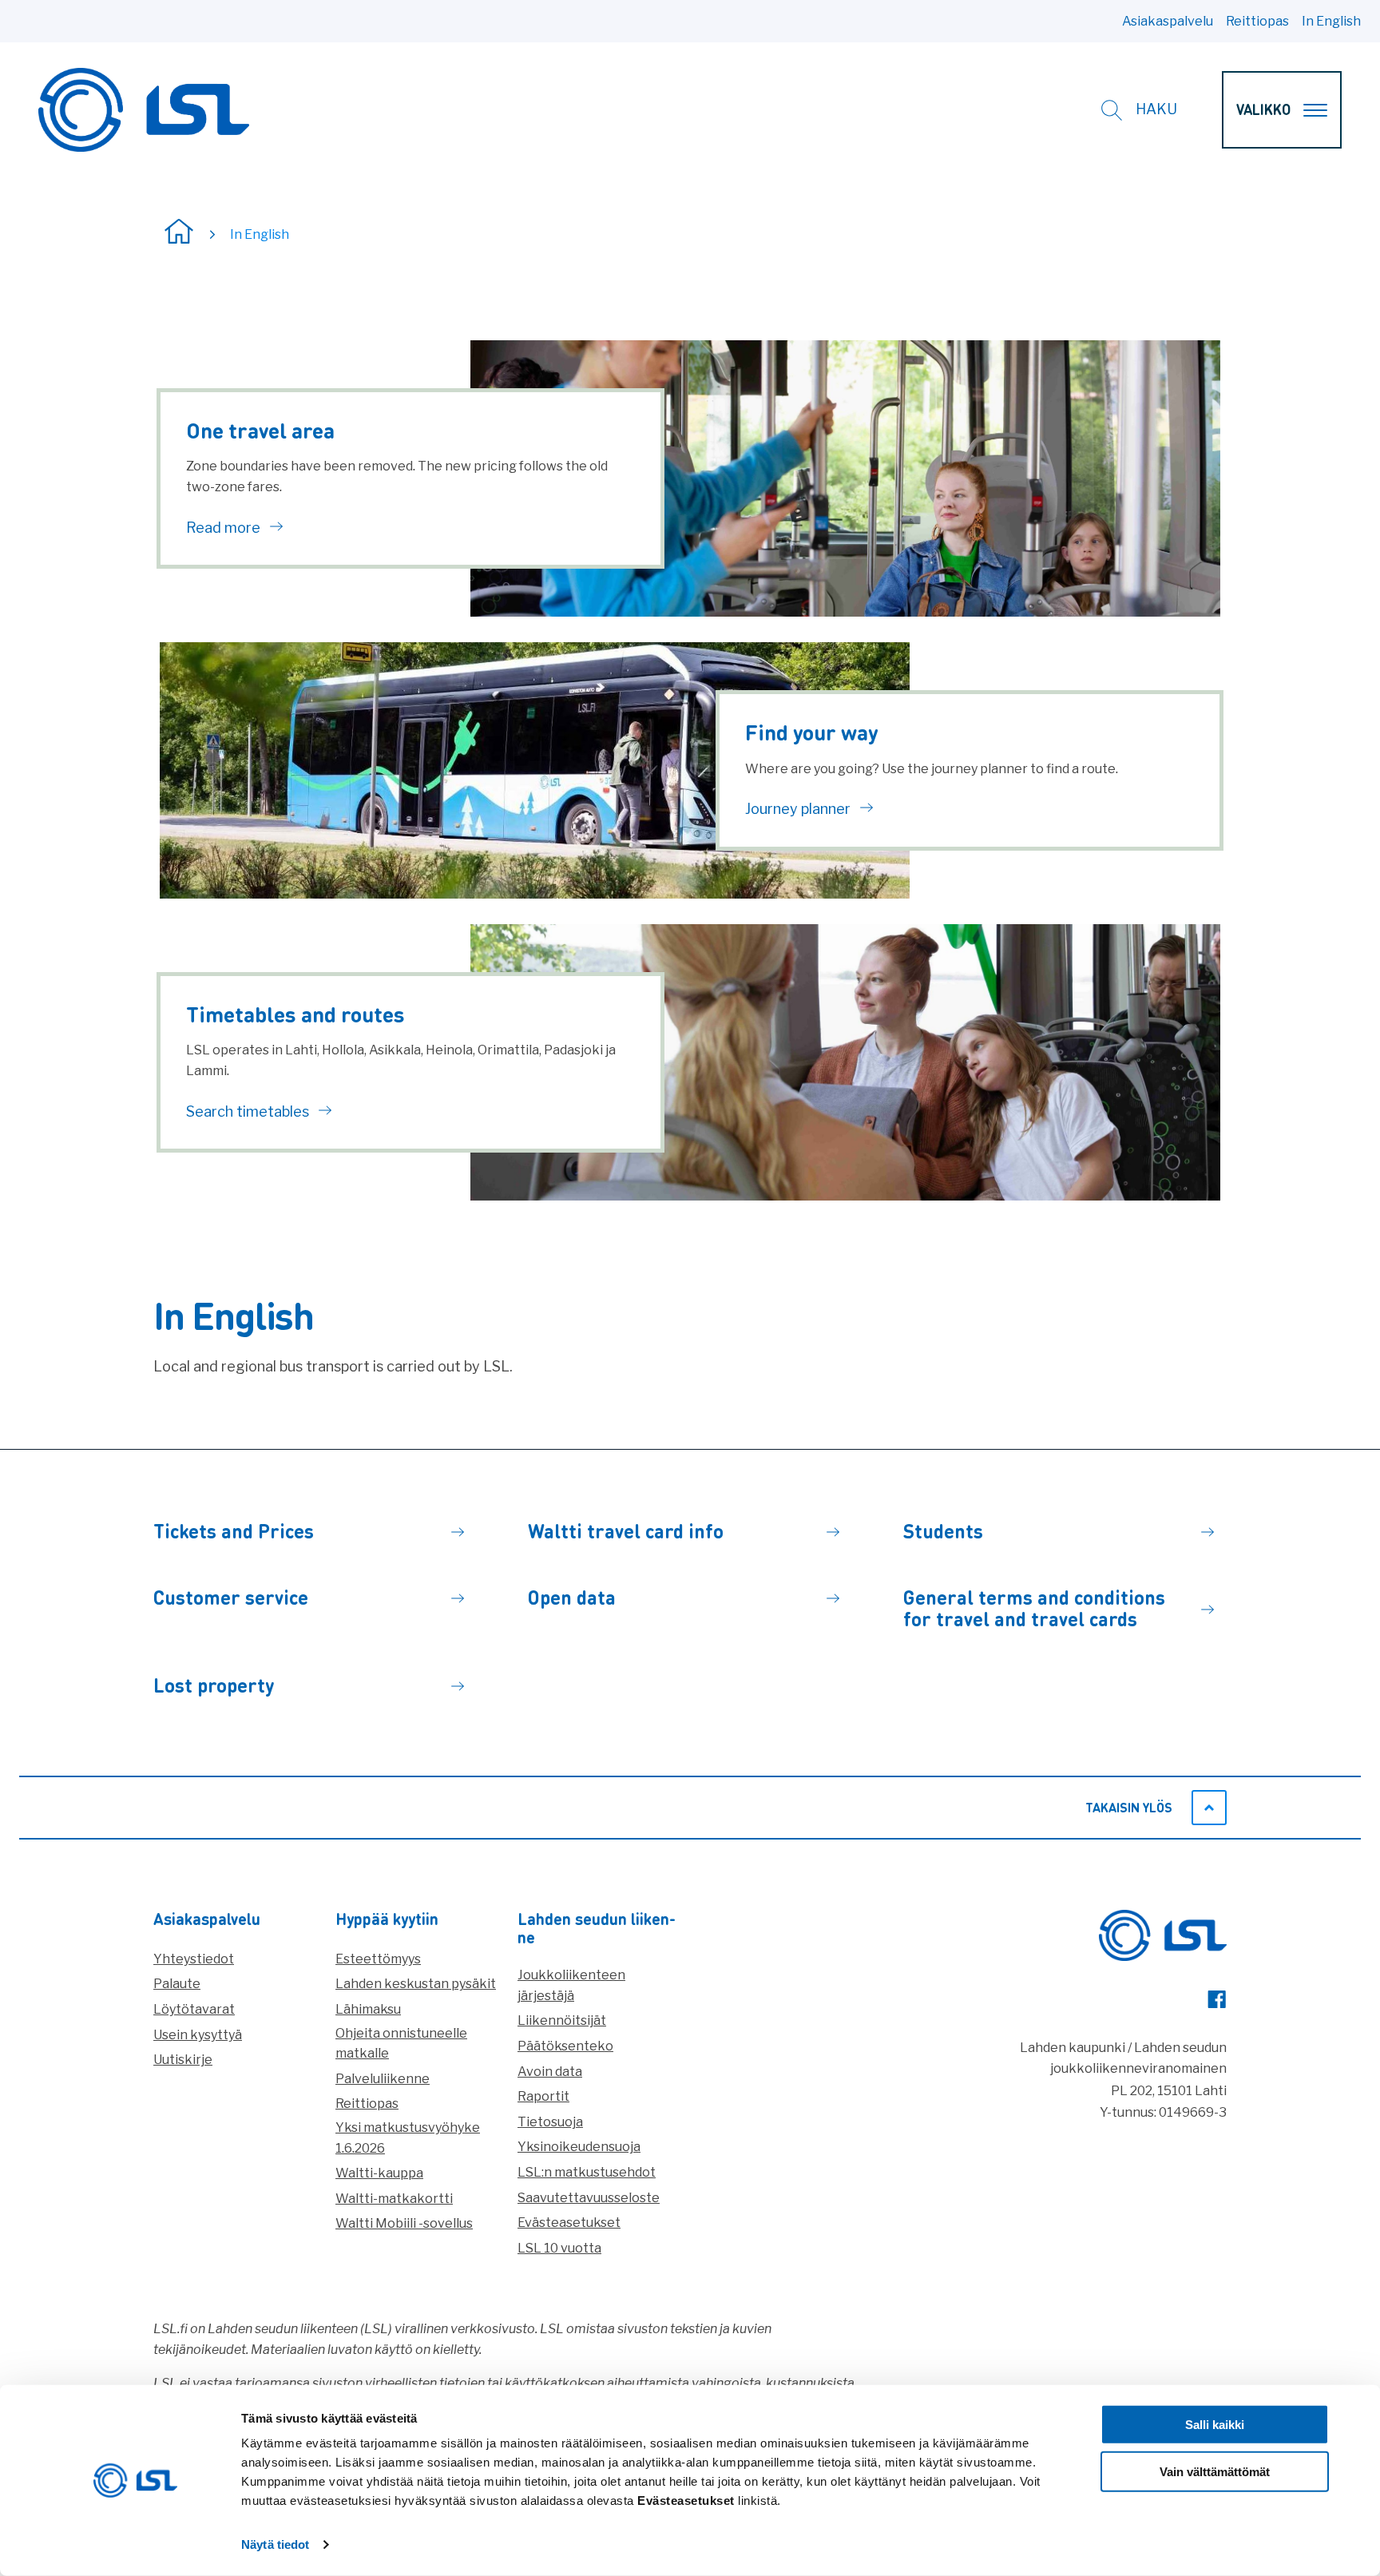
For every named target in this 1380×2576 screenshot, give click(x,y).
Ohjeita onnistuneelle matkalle (401, 2044)
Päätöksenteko (565, 2046)
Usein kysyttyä (198, 2035)
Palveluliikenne (383, 2079)
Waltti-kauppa (379, 2173)
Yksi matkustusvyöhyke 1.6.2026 (408, 2138)
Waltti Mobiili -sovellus (404, 2223)
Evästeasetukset (569, 2223)
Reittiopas (1257, 21)
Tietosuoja (550, 2122)
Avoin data (550, 2072)
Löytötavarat (194, 2009)
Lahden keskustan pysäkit (416, 1984)
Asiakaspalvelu (1168, 21)
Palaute (177, 1984)
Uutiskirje (183, 2060)
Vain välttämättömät (1215, 2472)
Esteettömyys (378, 1959)
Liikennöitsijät (562, 2020)
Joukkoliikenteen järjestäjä (571, 1985)
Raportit (543, 2096)
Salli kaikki (1215, 2425)
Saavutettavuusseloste (589, 2198)
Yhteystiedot (194, 1959)
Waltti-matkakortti (394, 2199)
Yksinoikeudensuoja (579, 2147)
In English (1331, 21)
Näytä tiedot (275, 2544)
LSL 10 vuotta (559, 2248)
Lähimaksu (368, 2009)
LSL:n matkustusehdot (587, 2172)
